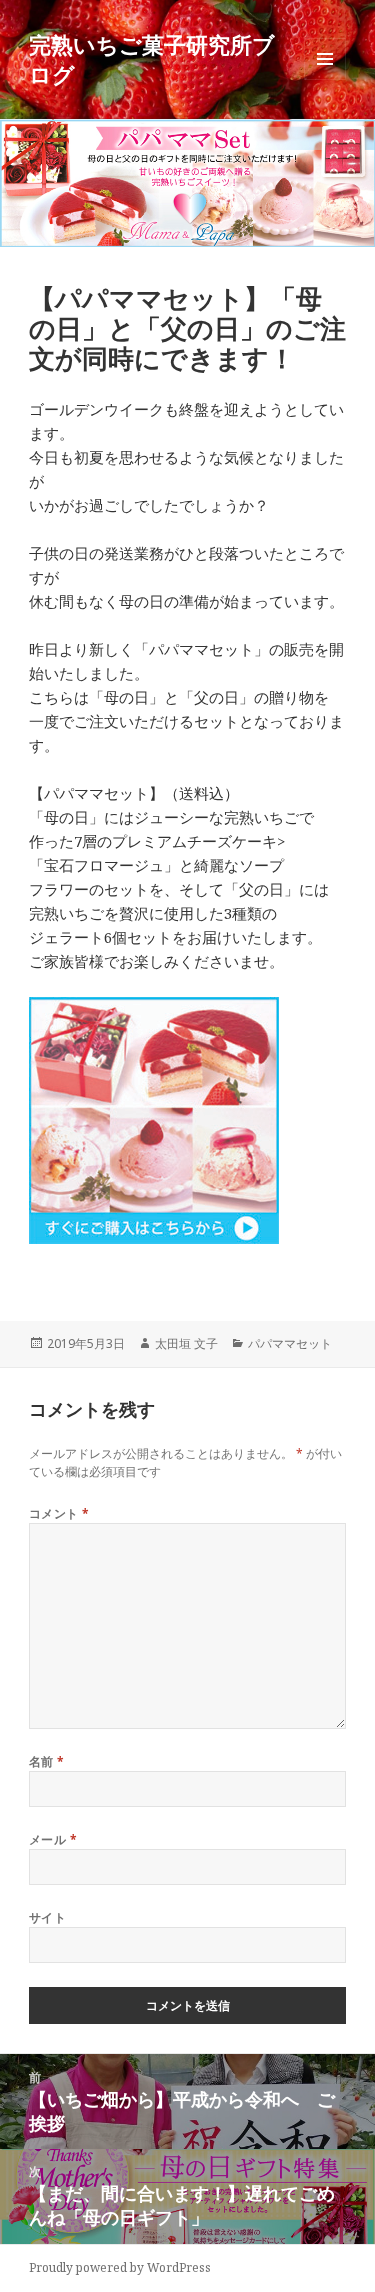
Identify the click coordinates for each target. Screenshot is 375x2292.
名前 (47, 1761)
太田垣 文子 (186, 1343)
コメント (59, 1513)
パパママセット (290, 1343)
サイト (47, 1917)
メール (53, 1839)
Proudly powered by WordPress (120, 2267)
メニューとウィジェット (325, 79)
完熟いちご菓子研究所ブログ (152, 59)
